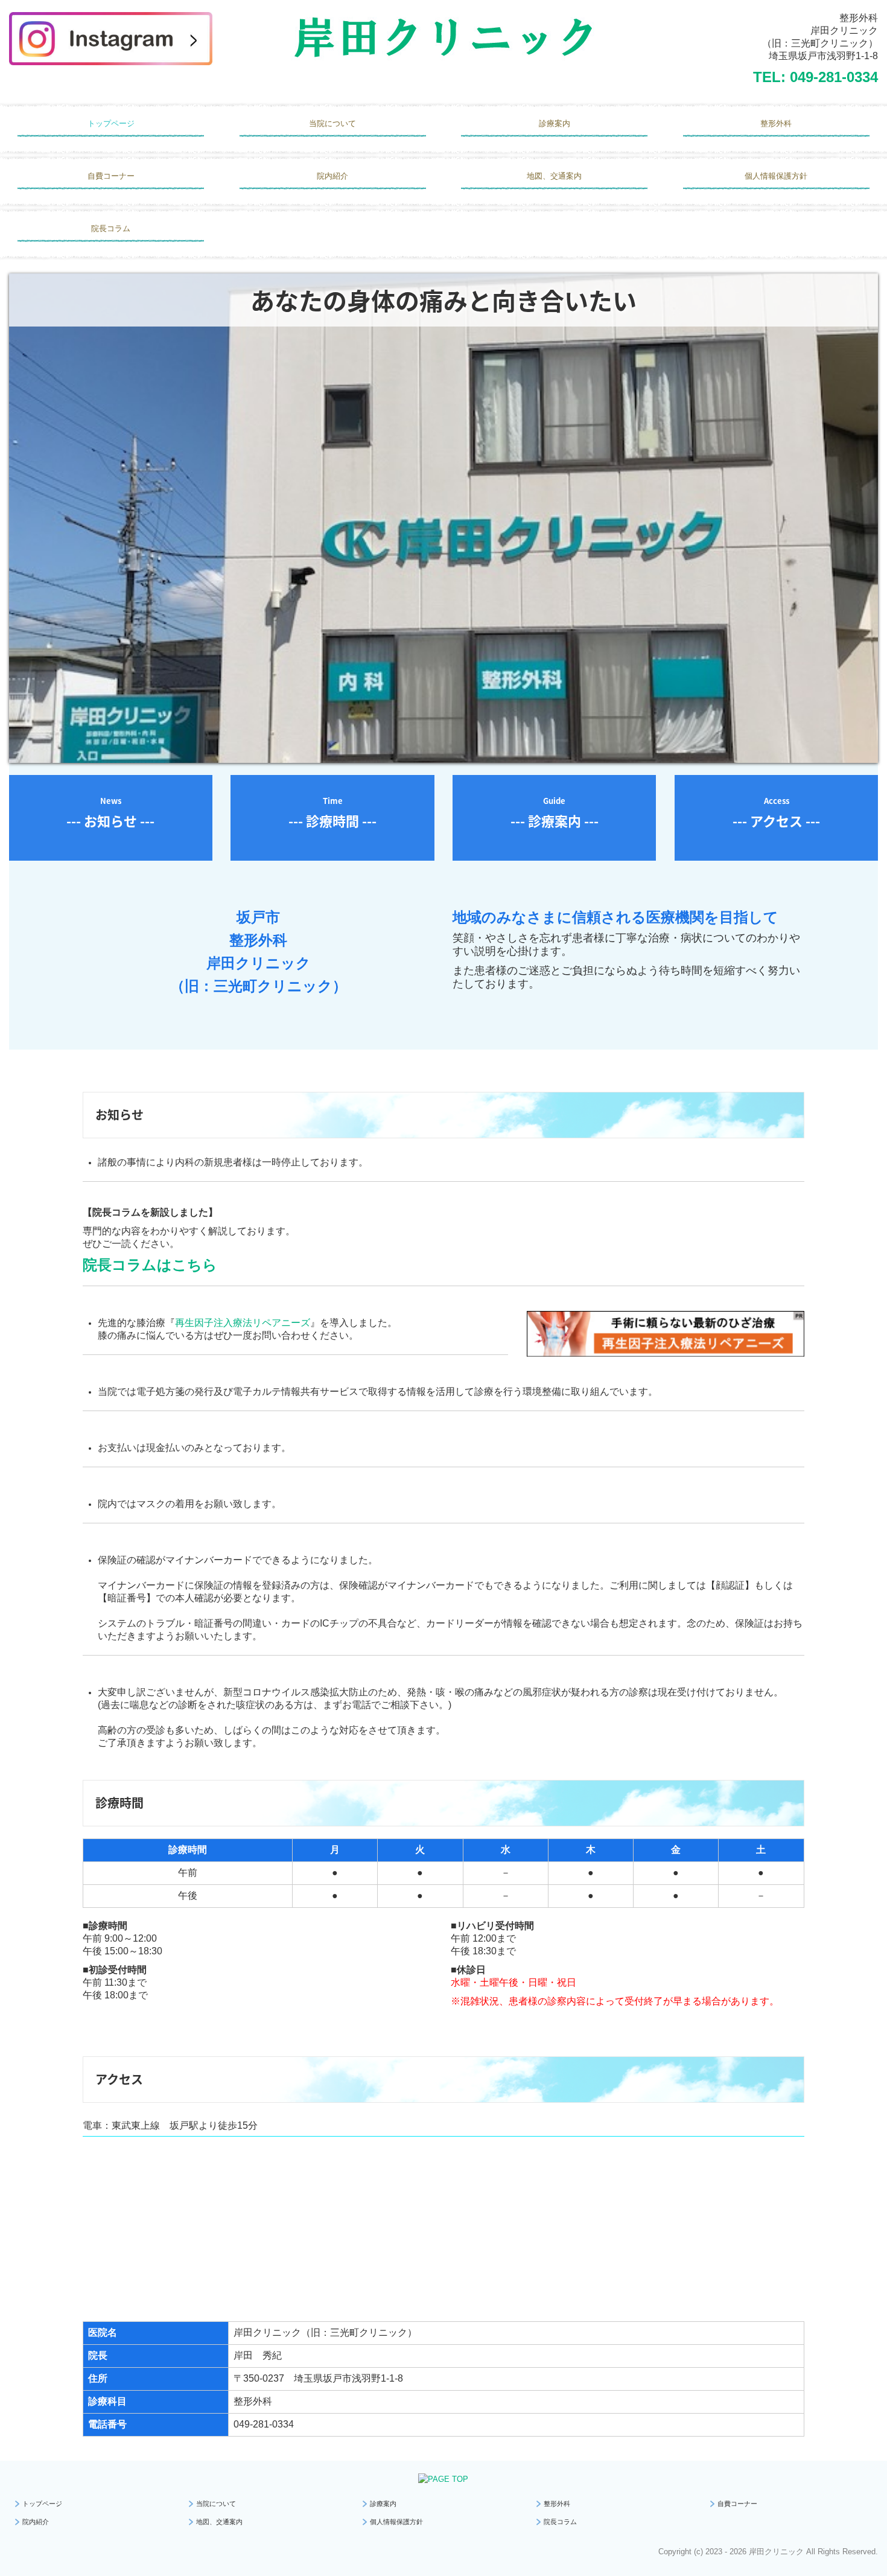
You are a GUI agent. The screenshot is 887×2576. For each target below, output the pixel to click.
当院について (332, 123)
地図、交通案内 (554, 176)
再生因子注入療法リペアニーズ (243, 1323)
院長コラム (111, 228)
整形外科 (776, 123)
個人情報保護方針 (776, 176)
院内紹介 (332, 176)
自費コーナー (111, 176)
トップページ (111, 123)
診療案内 (555, 123)
